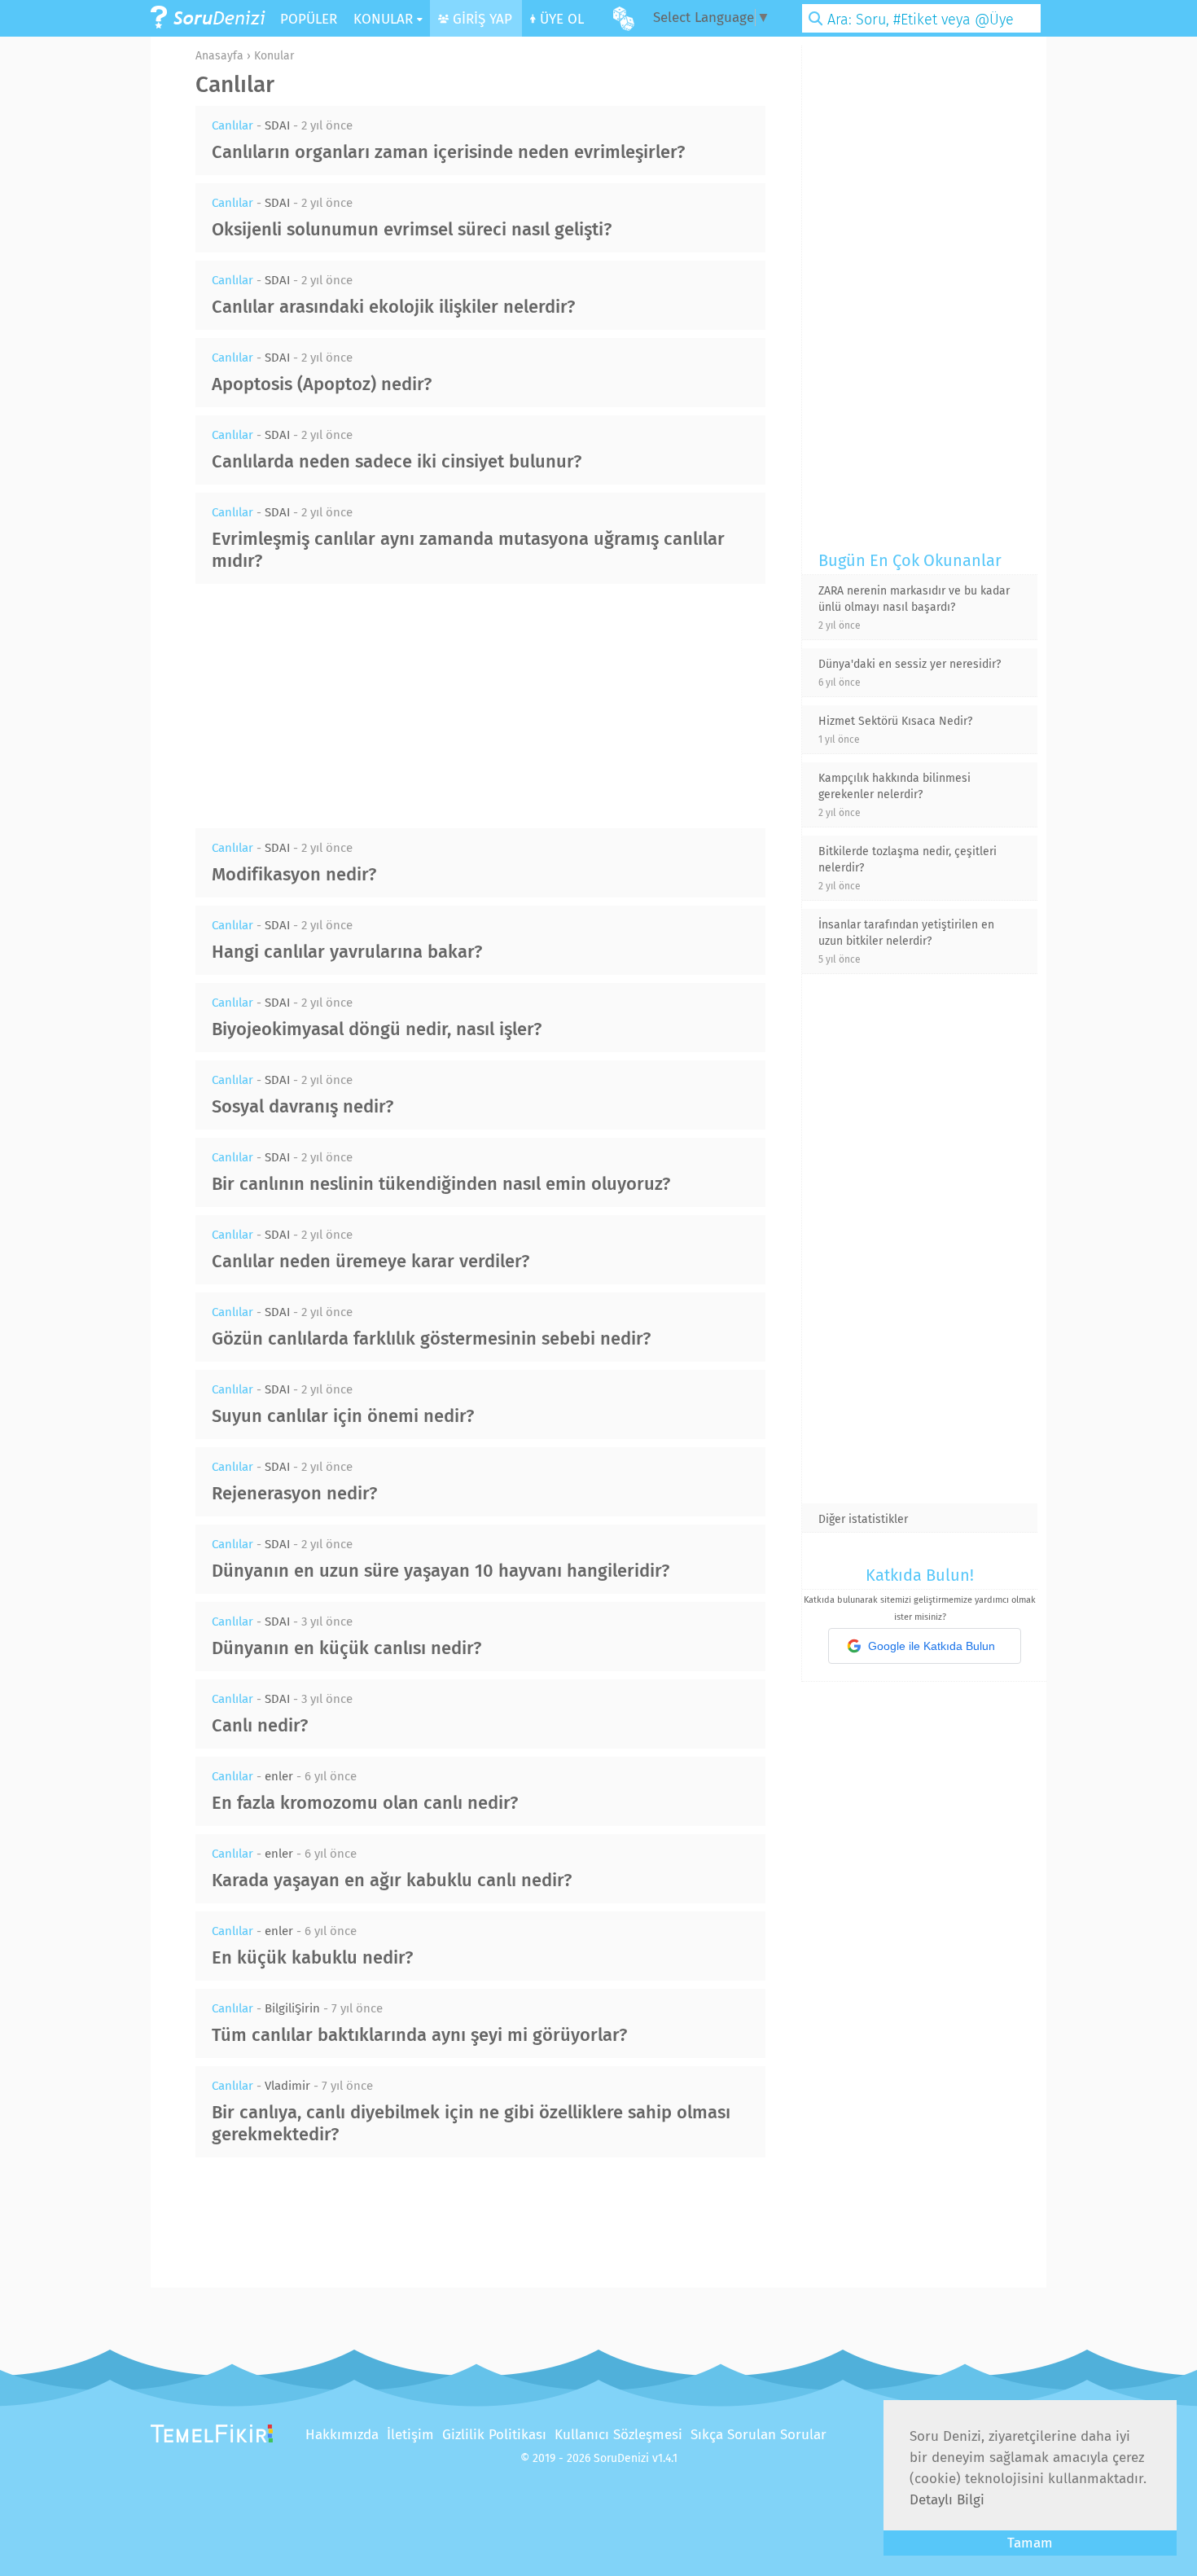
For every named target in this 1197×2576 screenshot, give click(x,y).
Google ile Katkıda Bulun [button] (932, 1646)
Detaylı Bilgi (947, 2500)
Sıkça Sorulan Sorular (759, 2435)
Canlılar (232, 125)
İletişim (410, 2435)
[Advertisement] (480, 706)
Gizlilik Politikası (494, 2435)
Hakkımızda (342, 2435)
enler (279, 1776)
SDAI (277, 125)
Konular (274, 56)
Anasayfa (219, 56)
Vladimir (287, 2086)
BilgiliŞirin (292, 2008)
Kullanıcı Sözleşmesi (618, 2435)
